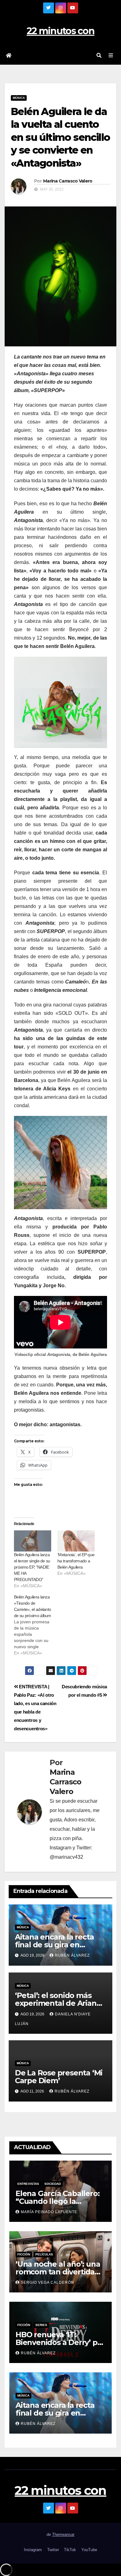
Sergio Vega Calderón (47, 2282)
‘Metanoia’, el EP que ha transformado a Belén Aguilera (76, 1561)
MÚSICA (19, 98)
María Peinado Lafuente (49, 2212)
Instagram (33, 2550)
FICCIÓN (24, 2254)
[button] (99, 55)
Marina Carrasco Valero (68, 181)
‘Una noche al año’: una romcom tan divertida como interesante (58, 2272)
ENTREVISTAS (28, 2184)
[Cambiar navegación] (111, 56)
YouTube (89, 2550)
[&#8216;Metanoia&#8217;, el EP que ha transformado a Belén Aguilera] (76, 1541)
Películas (44, 2254)
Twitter (53, 2550)
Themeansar (63, 2534)
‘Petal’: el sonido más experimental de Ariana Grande (58, 2003)
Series (41, 2325)
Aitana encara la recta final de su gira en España (54, 1945)
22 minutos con (60, 31)
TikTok (70, 2550)
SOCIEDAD (53, 2184)
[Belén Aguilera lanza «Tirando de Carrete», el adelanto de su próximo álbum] (36, 1625)
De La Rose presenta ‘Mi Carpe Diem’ (59, 2077)
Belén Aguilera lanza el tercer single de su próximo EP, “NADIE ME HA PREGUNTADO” (32, 1567)
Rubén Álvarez (72, 1955)
